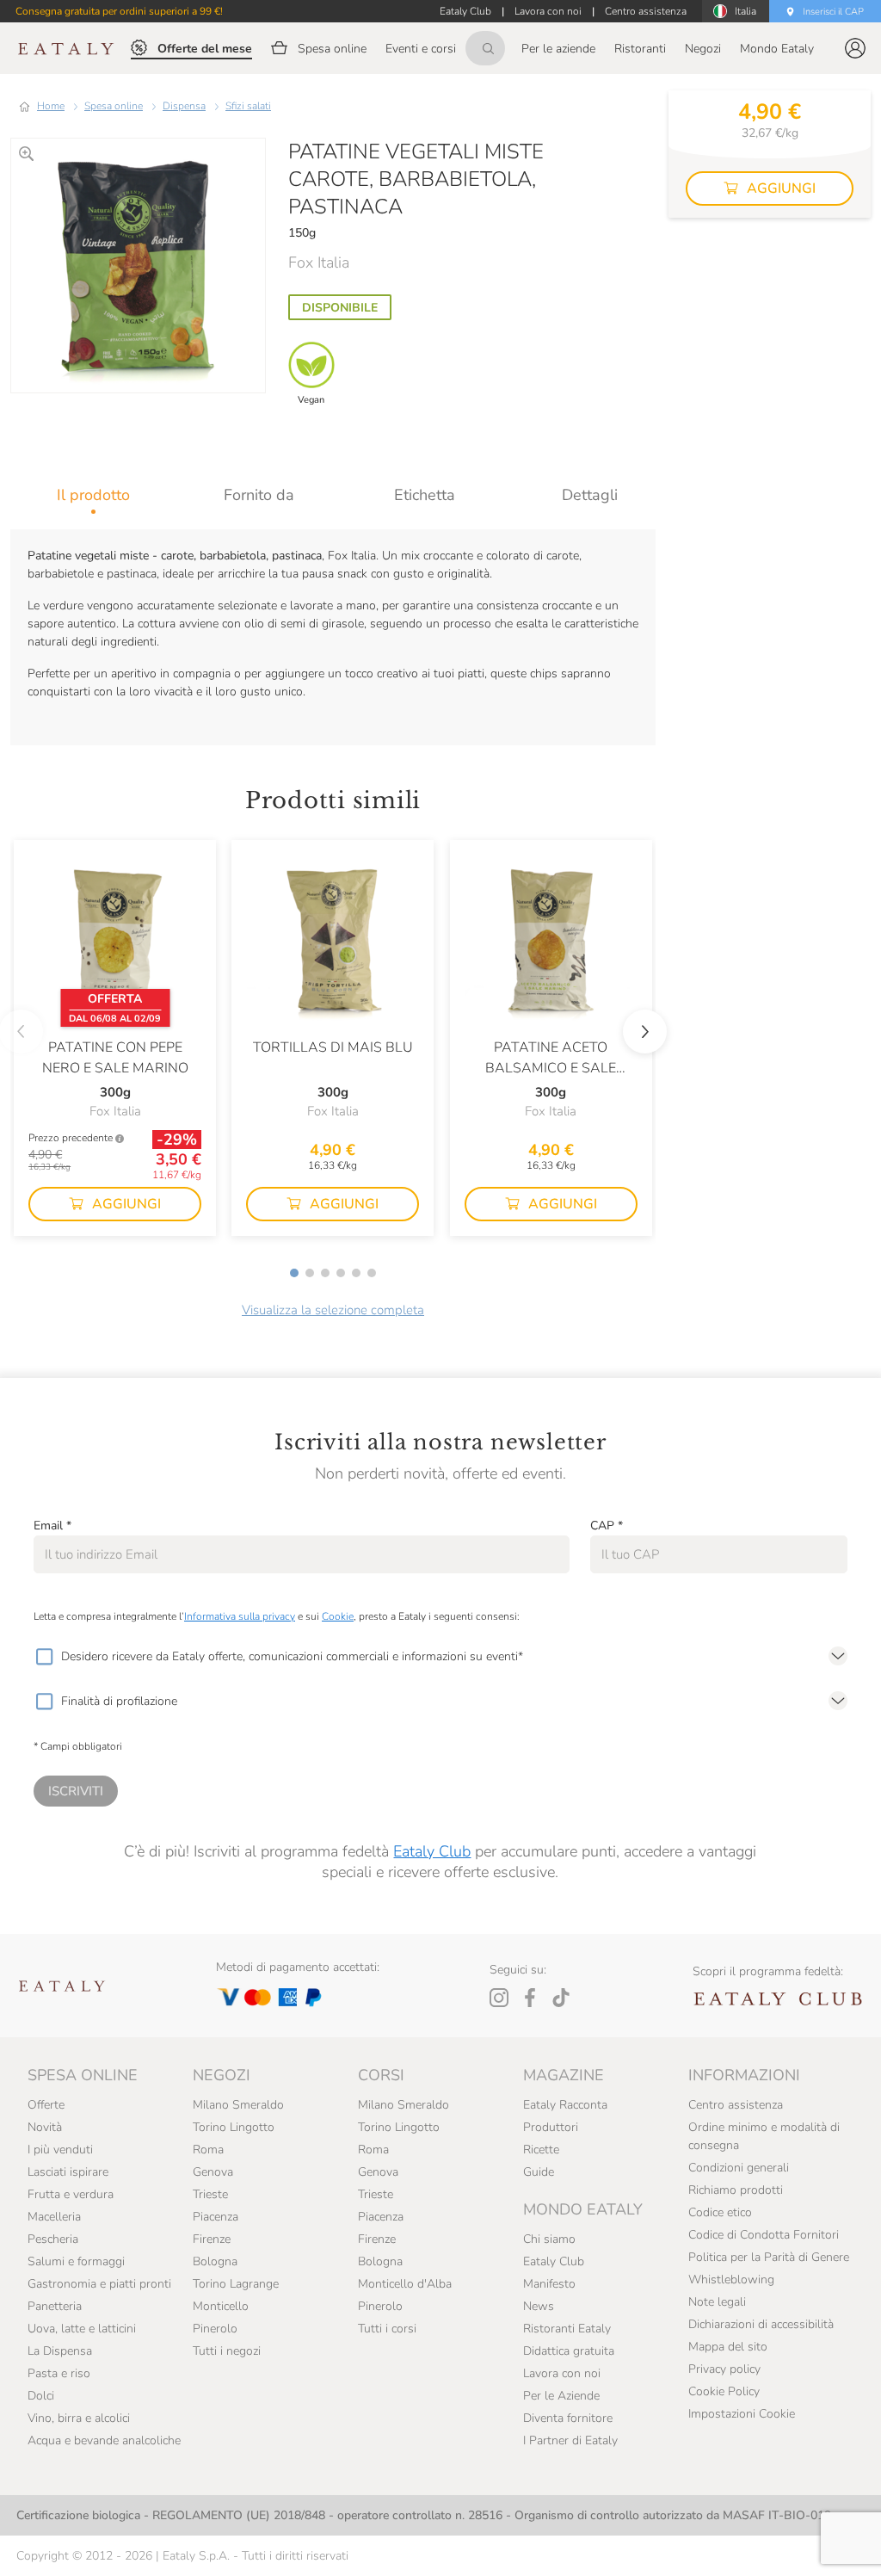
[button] (855, 48)
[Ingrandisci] (26, 154)
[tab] (93, 495)
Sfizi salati (248, 106)
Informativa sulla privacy (240, 1616)
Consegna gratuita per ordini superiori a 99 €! (119, 11)
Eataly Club (432, 1851)
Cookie (338, 1616)
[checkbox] (44, 1657)
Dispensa (184, 106)
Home (51, 106)
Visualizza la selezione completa (333, 1310)
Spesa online (114, 106)
